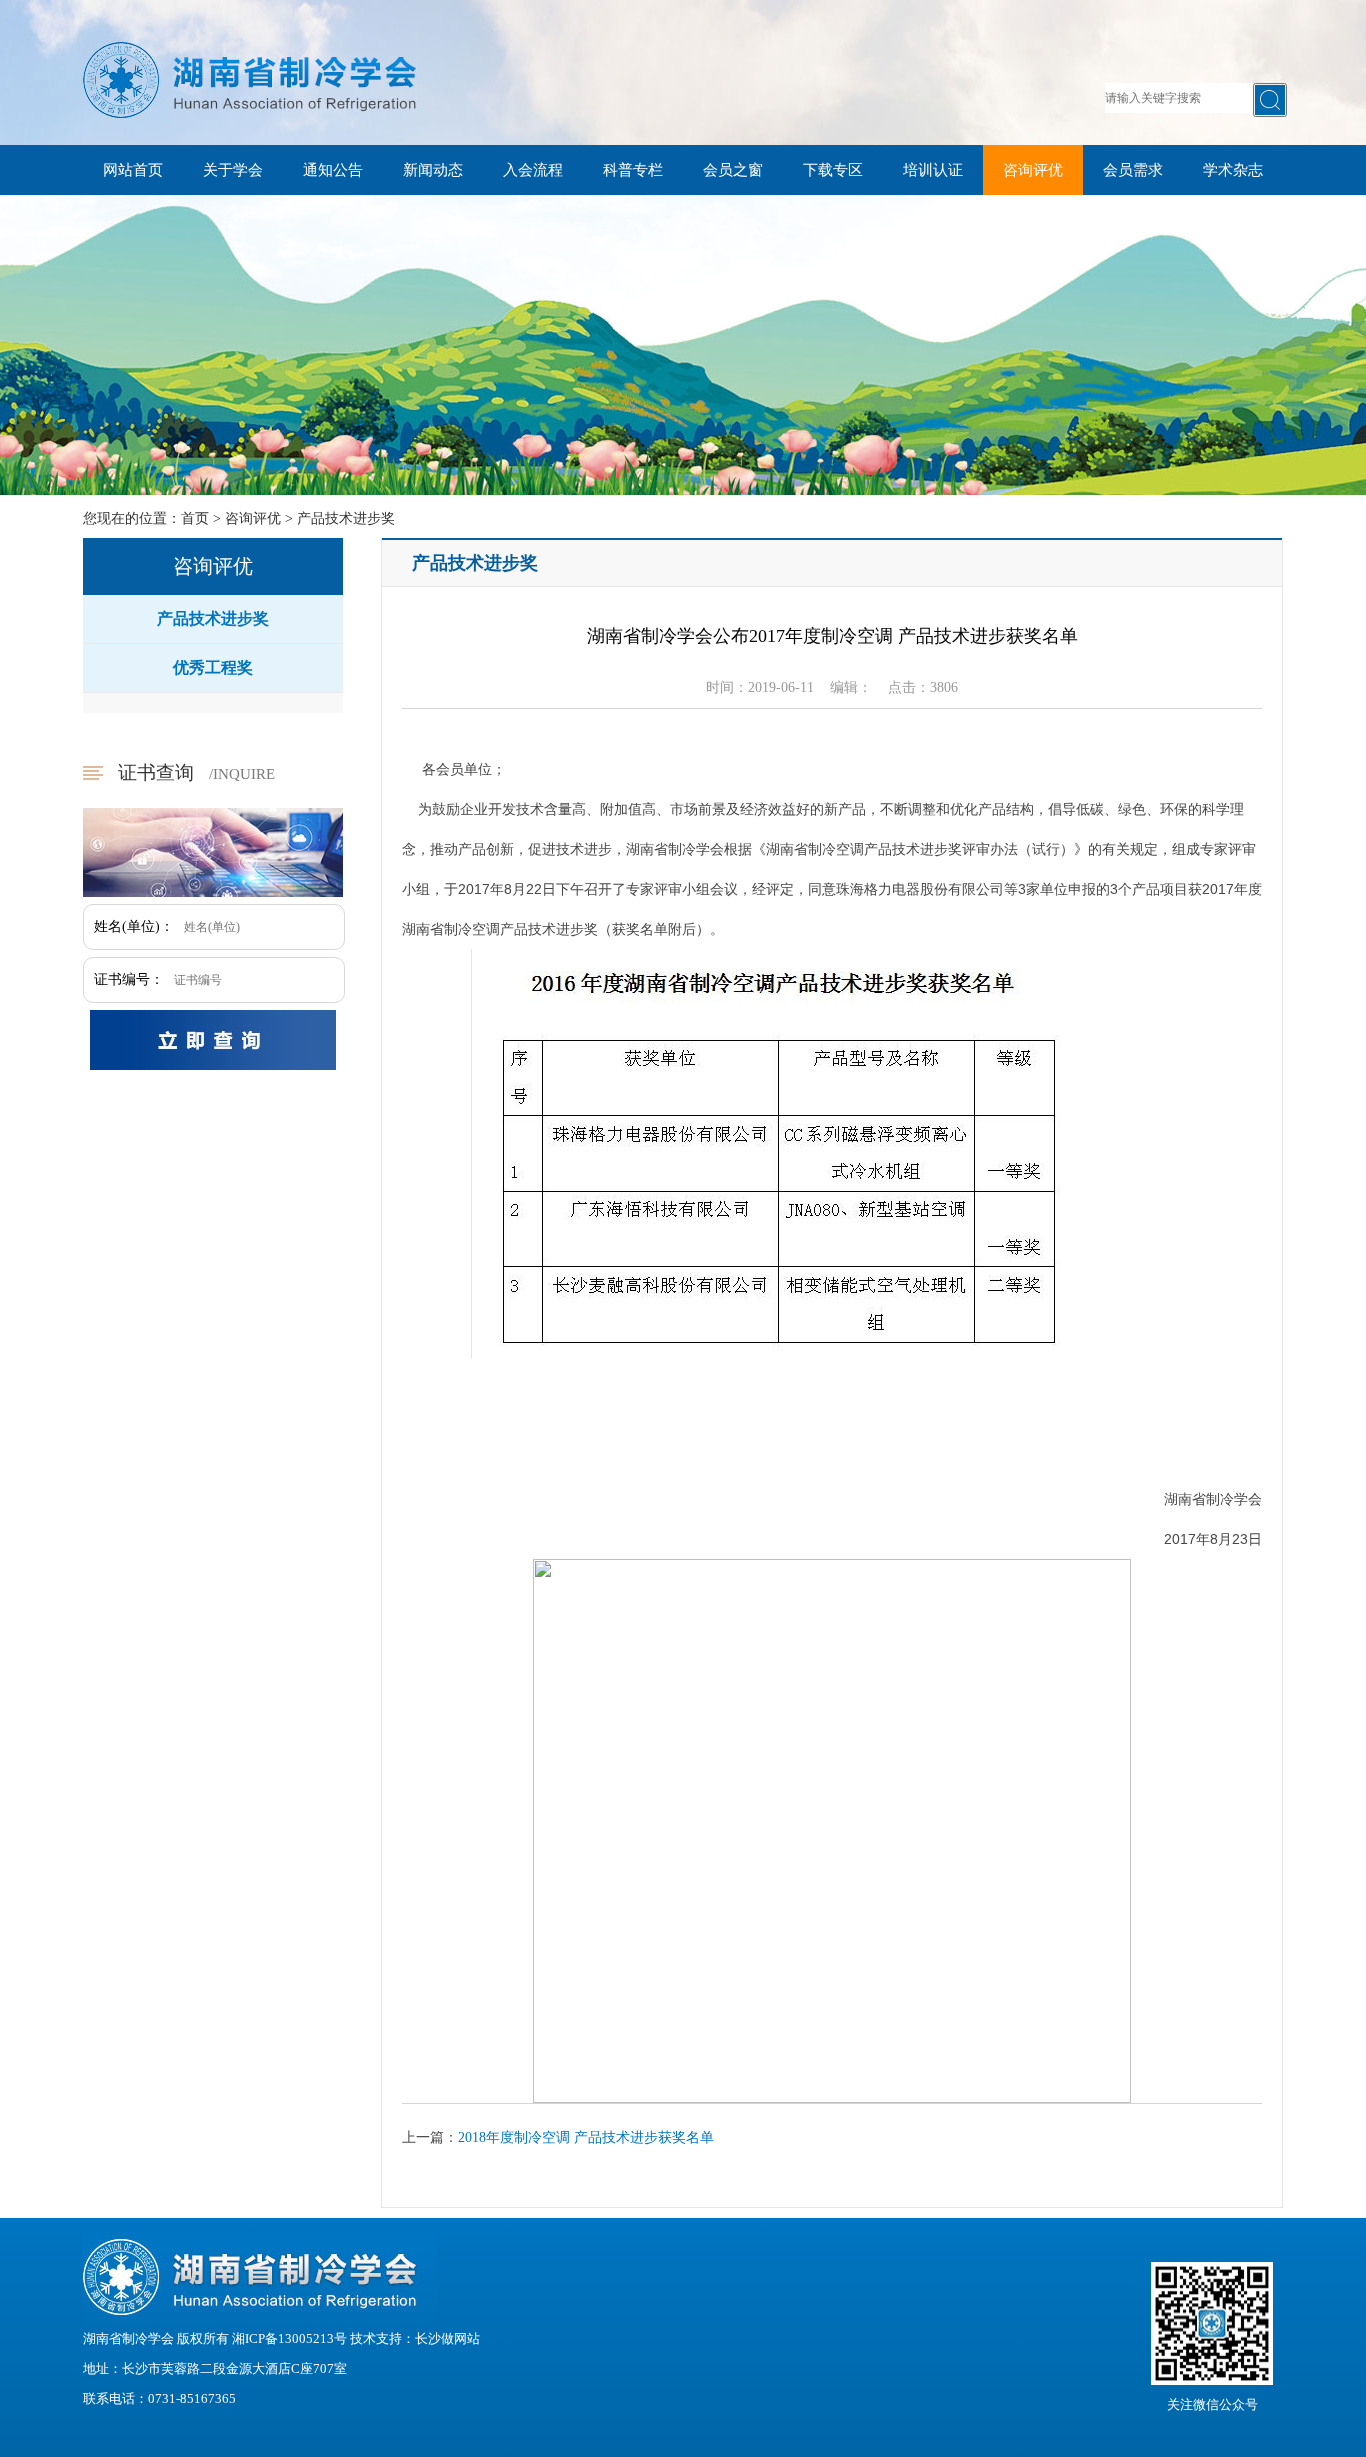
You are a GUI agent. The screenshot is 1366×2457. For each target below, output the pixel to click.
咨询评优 (1033, 170)
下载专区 (833, 170)
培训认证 (933, 170)
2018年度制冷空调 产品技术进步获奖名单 (586, 2137)
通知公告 (333, 170)
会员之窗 (733, 170)
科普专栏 (633, 170)
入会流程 (533, 170)
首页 (195, 518)
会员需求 (1133, 170)
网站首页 (133, 170)
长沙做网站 (447, 2338)
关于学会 (233, 170)
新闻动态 (433, 170)
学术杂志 (1233, 170)
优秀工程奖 (213, 667)
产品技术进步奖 (346, 518)
